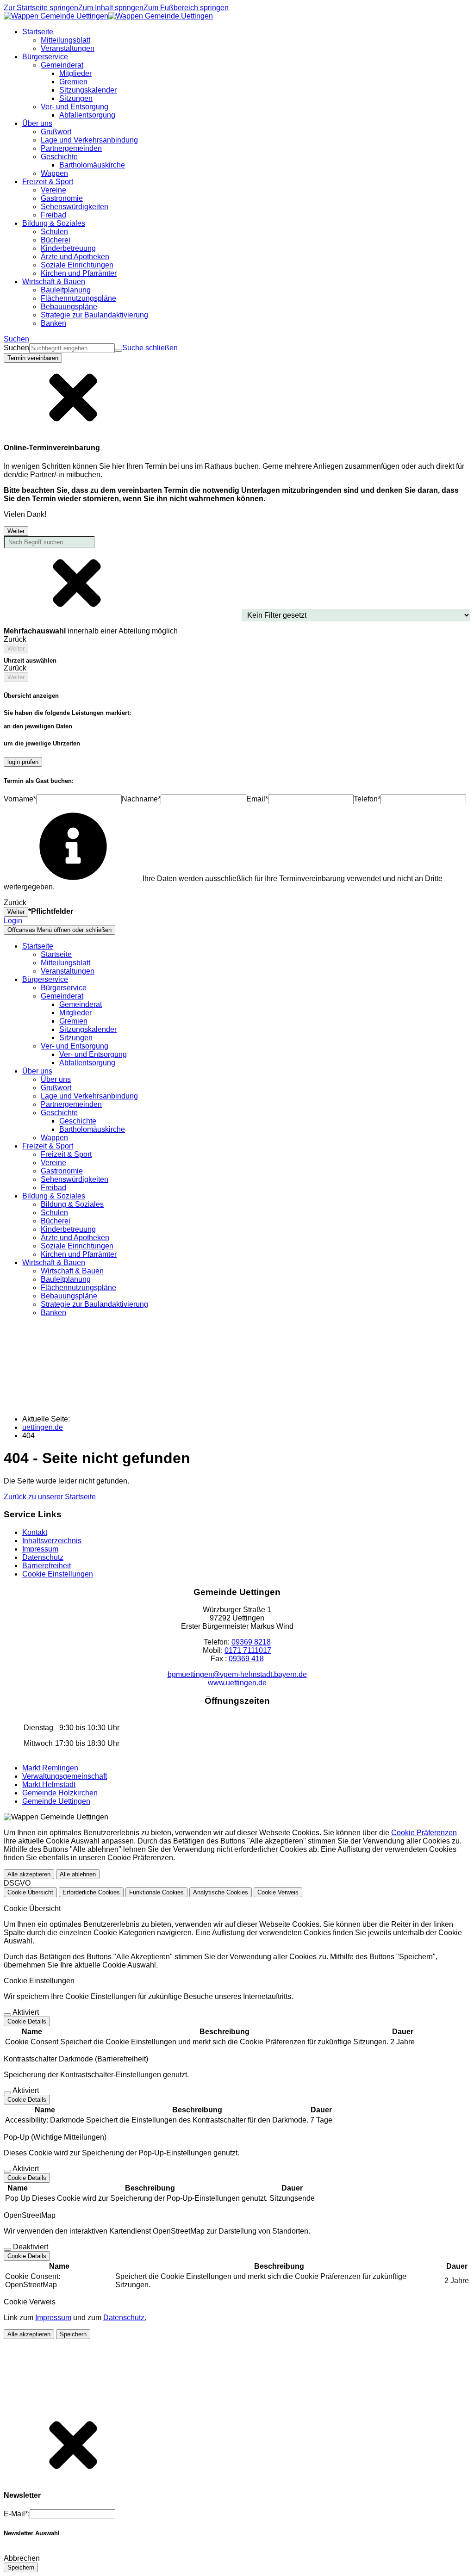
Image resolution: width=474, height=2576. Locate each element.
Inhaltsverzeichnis (52, 1541)
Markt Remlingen (50, 1768)
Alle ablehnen (78, 1874)
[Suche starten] (118, 350)
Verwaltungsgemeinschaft (65, 1776)
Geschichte (78, 1121)
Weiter (16, 531)
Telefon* (367, 799)
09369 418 (246, 1659)
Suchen (16, 348)
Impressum (40, 1549)
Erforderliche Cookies (91, 1892)
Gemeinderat (81, 1004)
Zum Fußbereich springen (186, 8)
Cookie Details (27, 2021)
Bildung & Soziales (72, 1204)
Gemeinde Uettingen (56, 1801)
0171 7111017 (248, 1650)
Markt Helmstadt (49, 1785)
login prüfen (23, 762)
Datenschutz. (125, 2318)
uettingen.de (43, 1427)
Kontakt (35, 1532)
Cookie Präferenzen (424, 1833)
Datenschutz (43, 1557)
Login (13, 921)
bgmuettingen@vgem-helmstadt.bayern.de (237, 1674)
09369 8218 (251, 1642)
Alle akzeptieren (29, 1874)
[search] (72, 348)
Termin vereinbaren (33, 358)
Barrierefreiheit (47, 1566)
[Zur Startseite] (108, 16)
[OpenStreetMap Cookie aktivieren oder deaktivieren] (7, 2249)
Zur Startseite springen (41, 8)
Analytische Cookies (221, 1892)
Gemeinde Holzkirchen (60, 1793)
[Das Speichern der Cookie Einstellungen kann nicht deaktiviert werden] (7, 2015)
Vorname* (20, 799)
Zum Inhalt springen (111, 8)
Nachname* (141, 799)
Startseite (56, 954)
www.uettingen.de (237, 1683)
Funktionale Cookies (156, 1892)
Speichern (73, 2334)
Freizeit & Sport (66, 1154)
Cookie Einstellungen (58, 1574)
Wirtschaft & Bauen (72, 1271)
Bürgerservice (64, 988)
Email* (257, 799)
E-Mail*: (17, 2514)
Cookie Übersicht (30, 1892)
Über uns (56, 1079)
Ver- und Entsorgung (93, 1054)
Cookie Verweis (278, 1892)
